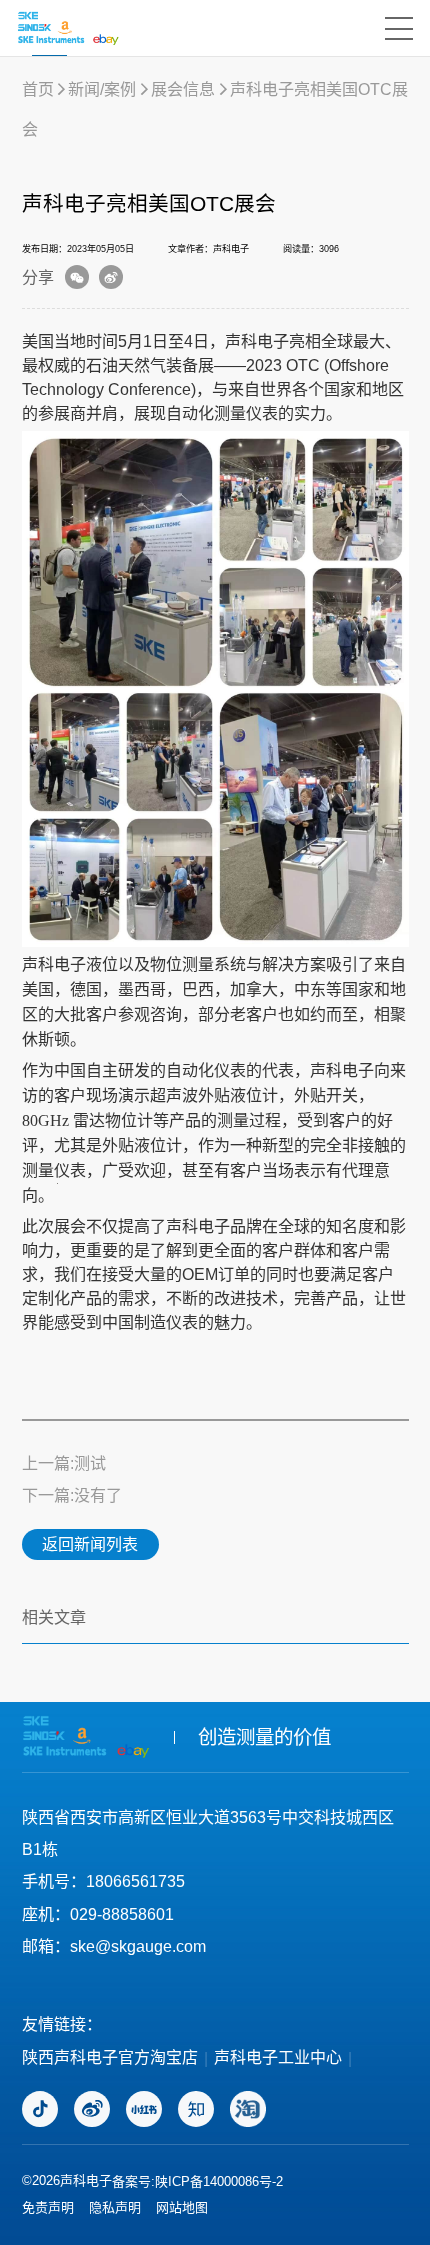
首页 (38, 89)
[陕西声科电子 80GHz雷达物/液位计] (68, 28)
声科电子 (257, 341)
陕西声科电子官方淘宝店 (110, 2057)
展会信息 (183, 89)
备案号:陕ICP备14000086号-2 (197, 2181)
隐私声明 (115, 2207)
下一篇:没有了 (72, 1495)
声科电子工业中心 (278, 2057)
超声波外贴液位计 (214, 1095)
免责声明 (48, 2207)
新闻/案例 (102, 89)
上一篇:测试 (64, 1463)
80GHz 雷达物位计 (87, 1120)
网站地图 (182, 2207)
